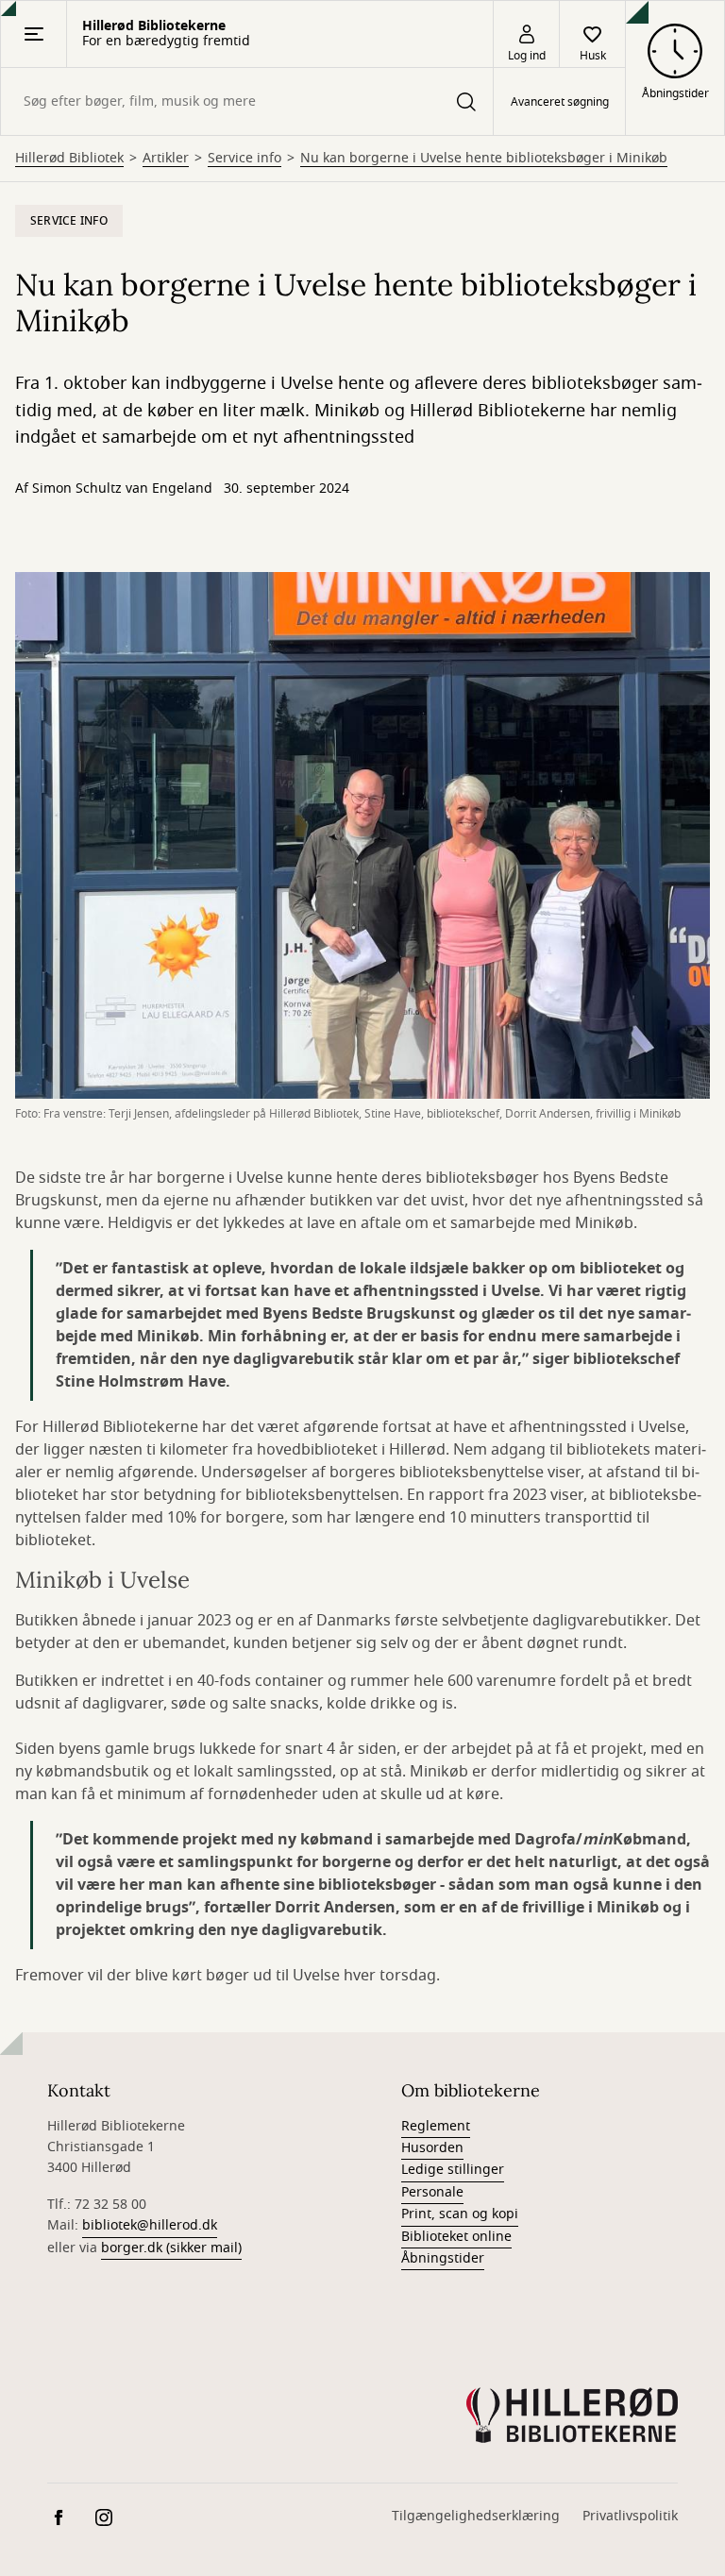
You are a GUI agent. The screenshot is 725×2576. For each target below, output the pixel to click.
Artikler (166, 159)
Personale (432, 2192)
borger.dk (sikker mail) (171, 2248)
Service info (244, 159)
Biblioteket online (456, 2237)
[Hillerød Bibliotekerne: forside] (572, 2416)
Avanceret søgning (560, 102)
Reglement (436, 2126)
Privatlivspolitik (630, 2516)
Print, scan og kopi (460, 2214)
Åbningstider (443, 2258)
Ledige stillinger (453, 2170)
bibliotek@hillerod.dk (150, 2225)
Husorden (432, 2148)
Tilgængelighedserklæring (476, 2516)
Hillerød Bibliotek (69, 159)
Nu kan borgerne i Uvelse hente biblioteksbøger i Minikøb (484, 159)
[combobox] (247, 101)
